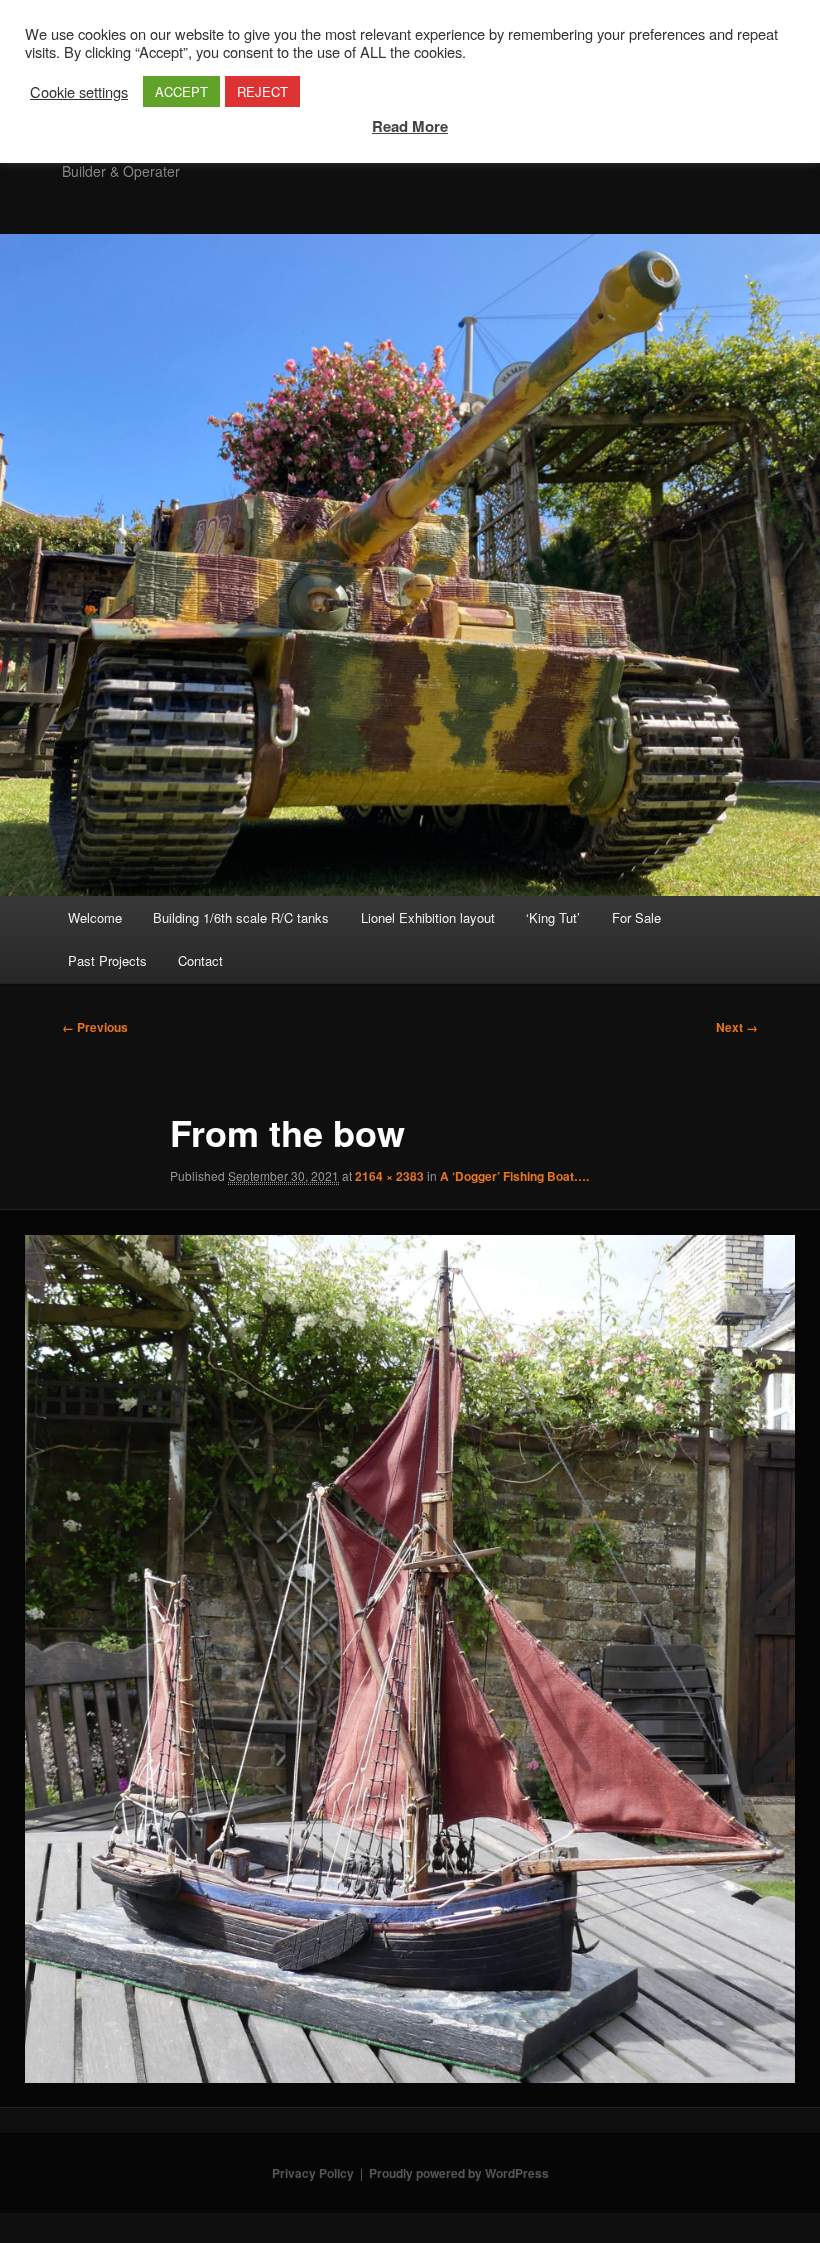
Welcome (95, 917)
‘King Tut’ (553, 917)
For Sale (636, 917)
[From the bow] (410, 1659)
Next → (737, 1027)
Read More (410, 126)
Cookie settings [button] (79, 92)
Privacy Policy (313, 2173)
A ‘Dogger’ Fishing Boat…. (514, 1176)
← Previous (95, 1027)
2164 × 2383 (389, 1176)
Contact (200, 960)
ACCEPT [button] (181, 91)
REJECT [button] (262, 91)
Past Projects (107, 960)
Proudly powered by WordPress (459, 2173)
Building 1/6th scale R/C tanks (241, 917)
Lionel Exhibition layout (428, 917)
